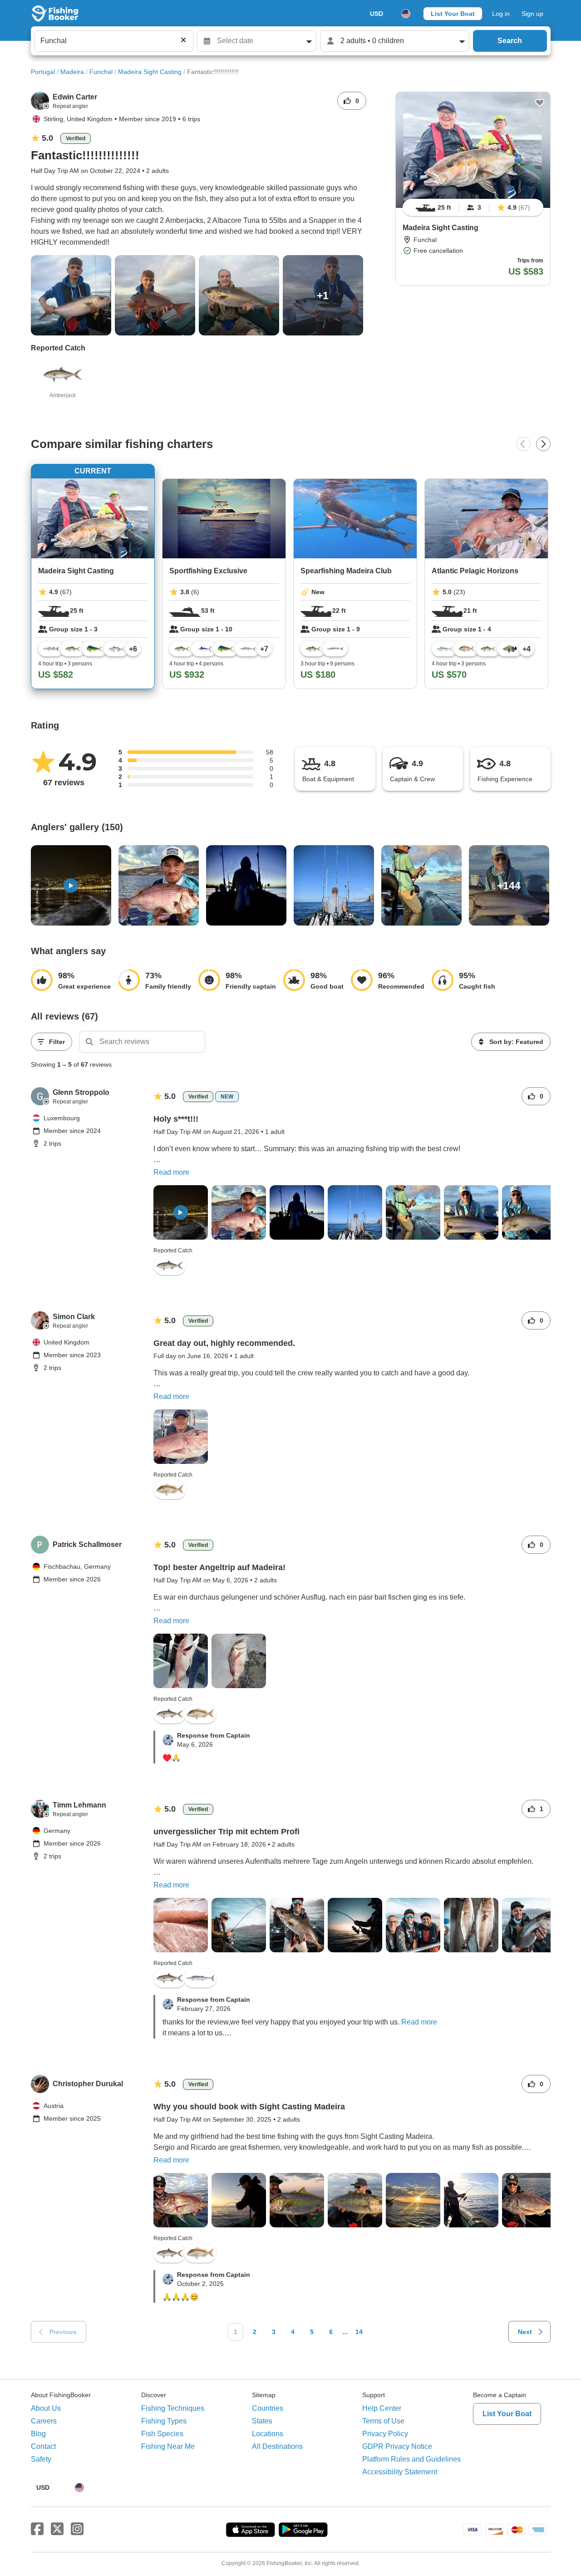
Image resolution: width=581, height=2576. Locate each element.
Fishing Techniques (173, 2408)
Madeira (72, 72)
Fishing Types (164, 2421)
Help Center (382, 2408)
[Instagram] (77, 2529)
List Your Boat (453, 14)
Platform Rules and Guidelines (411, 2459)
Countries (268, 2408)
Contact (43, 2446)
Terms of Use (383, 2421)
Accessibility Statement (400, 2472)
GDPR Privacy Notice (397, 2446)
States (262, 2421)
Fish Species (162, 2434)
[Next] (543, 444)
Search (510, 41)
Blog (38, 2434)
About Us (46, 2408)
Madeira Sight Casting (150, 72)
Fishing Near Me (168, 2446)
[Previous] (523, 444)
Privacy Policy (385, 2434)
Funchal (101, 72)
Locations (268, 2434)
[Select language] (406, 14)
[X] (57, 2529)
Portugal (43, 72)
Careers (44, 2421)
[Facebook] (37, 2529)
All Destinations (277, 2446)
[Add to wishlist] (540, 103)
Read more (171, 1172)
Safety (41, 2459)
